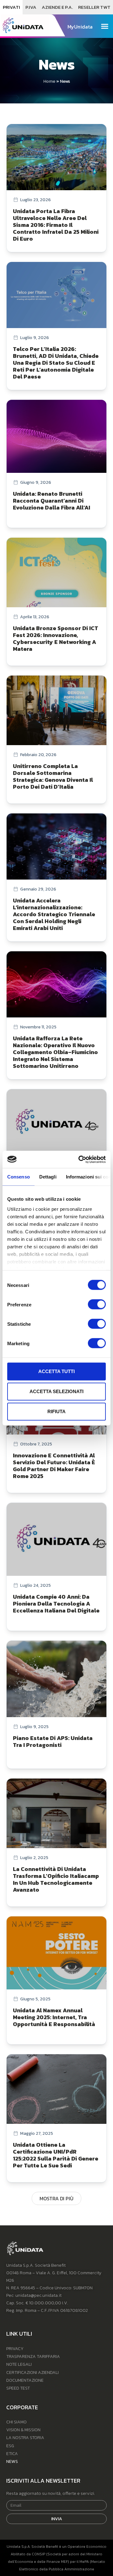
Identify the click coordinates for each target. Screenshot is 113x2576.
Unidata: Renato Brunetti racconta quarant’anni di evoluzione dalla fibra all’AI (51, 501)
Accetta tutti (56, 1371)
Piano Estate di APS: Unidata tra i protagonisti (53, 1741)
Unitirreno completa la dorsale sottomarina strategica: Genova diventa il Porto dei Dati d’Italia (53, 776)
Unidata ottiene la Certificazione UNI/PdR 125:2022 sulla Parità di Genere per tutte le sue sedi (56, 2155)
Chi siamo (16, 2422)
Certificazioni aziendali (32, 2372)
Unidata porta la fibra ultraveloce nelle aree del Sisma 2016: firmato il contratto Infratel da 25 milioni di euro (56, 225)
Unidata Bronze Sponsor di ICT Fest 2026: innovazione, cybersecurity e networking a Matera (56, 638)
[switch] (97, 1304)
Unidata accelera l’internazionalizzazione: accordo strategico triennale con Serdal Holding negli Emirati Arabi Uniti (54, 914)
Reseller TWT (94, 7)
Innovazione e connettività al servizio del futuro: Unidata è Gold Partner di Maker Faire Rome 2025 (54, 1466)
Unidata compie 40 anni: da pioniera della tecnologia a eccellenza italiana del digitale (56, 1604)
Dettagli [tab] (48, 1177)
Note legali (19, 2364)
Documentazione (25, 2380)
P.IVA (31, 7)
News (12, 2461)
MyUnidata (80, 27)
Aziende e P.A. (57, 7)
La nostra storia (25, 2438)
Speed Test (18, 2388)
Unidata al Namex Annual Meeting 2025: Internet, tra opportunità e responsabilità (54, 2017)
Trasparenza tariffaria (33, 2357)
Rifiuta (56, 1411)
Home (49, 81)
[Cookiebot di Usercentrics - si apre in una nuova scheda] (80, 1159)
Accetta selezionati (56, 1391)
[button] (105, 26)
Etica (12, 2454)
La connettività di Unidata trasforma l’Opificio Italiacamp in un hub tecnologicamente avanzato (56, 1879)
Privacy (15, 2349)
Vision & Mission (23, 2430)
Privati (11, 7)
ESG (10, 2446)
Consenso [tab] (19, 1177)
